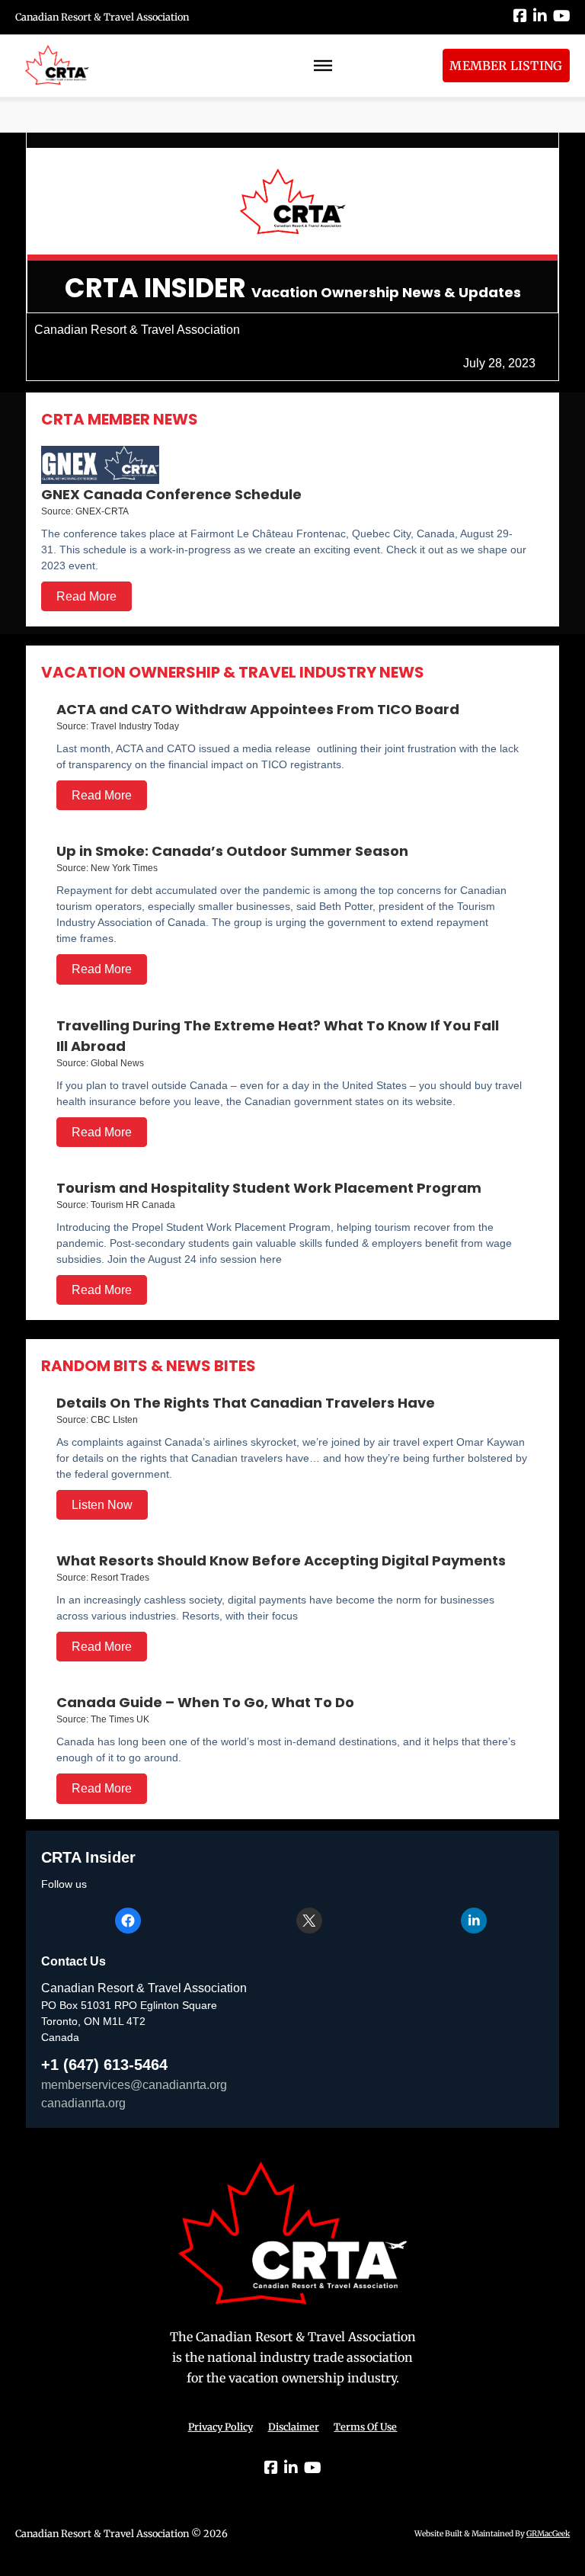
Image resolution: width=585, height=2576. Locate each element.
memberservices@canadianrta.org (134, 2085)
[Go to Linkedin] (540, 17)
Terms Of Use (365, 2427)
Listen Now (102, 1505)
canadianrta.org (83, 2103)
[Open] (323, 66)
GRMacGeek (548, 2534)
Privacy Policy (221, 2427)
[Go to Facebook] (520, 17)
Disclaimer (294, 2427)
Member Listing (506, 66)
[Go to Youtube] (561, 17)
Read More (86, 596)
